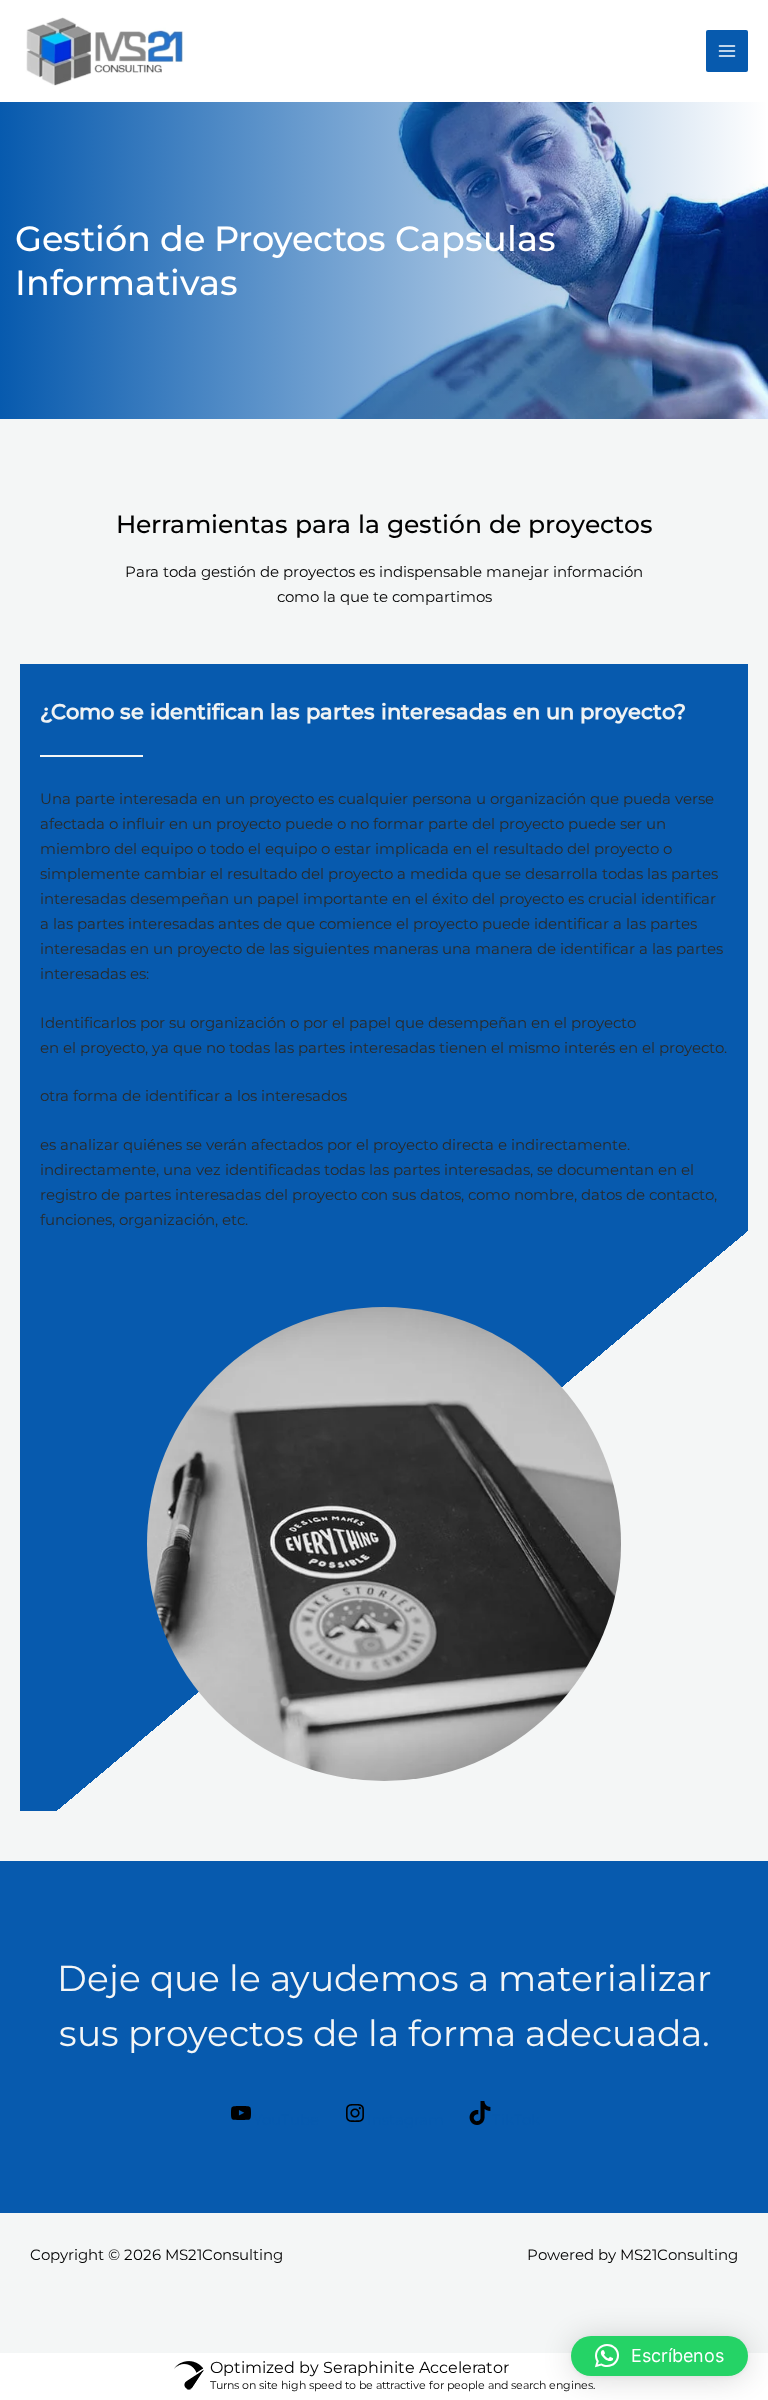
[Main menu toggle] (727, 51)
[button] (659, 2356)
